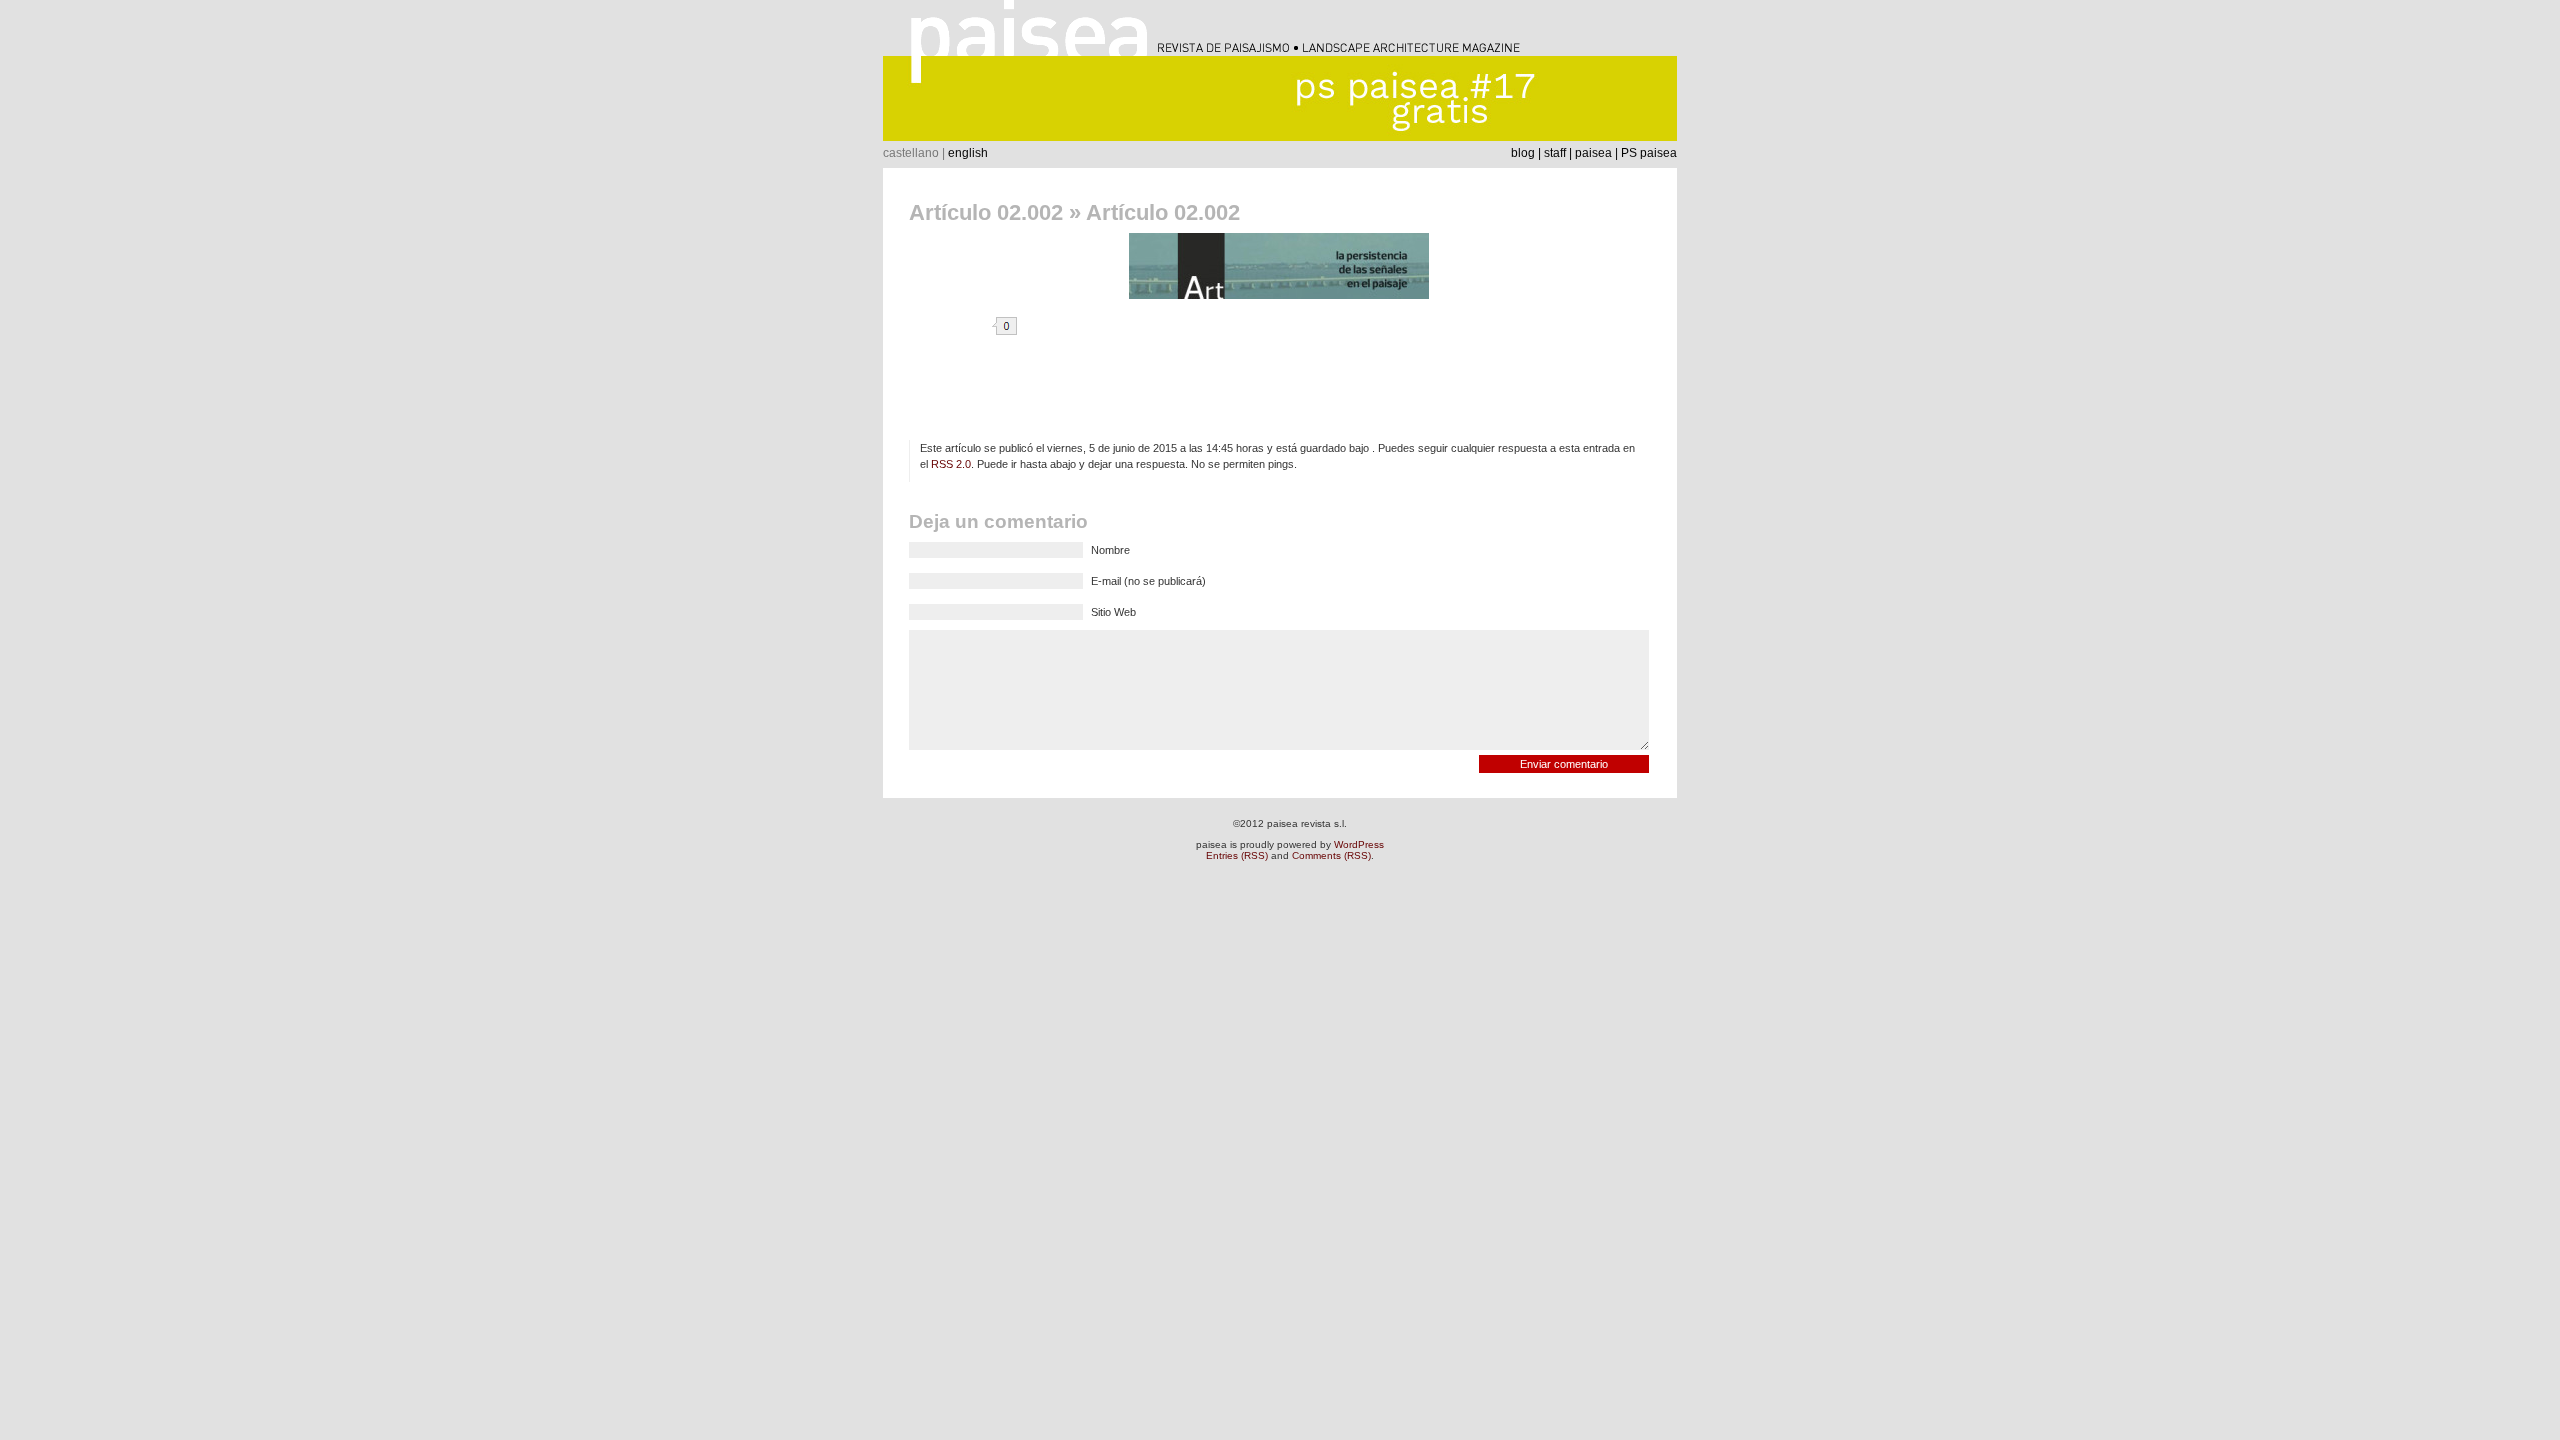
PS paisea (1649, 153)
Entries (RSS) (1237, 855)
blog (1523, 153)
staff (1555, 153)
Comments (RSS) (1331, 855)
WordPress (1359, 844)
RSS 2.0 (951, 464)
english (968, 153)
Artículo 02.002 (986, 212)
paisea (1593, 153)
